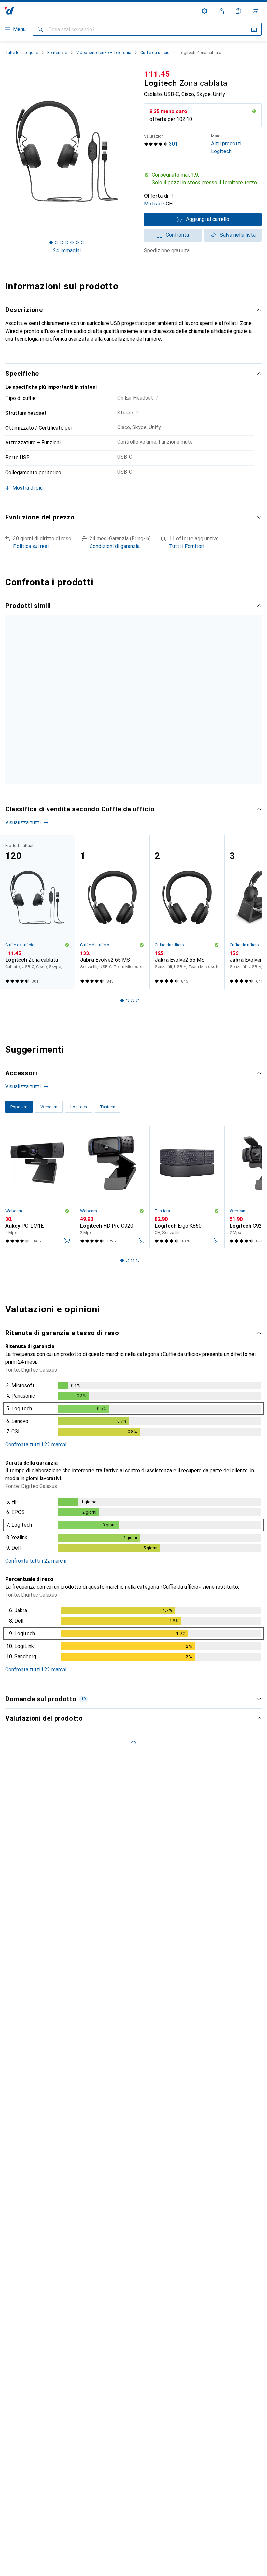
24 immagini (67, 250)
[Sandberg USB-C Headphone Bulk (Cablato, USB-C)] (187, 696)
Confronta (177, 235)
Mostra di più (26, 826)
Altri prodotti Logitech (226, 144)
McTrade (154, 204)
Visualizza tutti (149, 619)
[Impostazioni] (204, 11)
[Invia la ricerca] (40, 29)
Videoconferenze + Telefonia (104, 53)
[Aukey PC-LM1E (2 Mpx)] (37, 1247)
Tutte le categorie (22, 53)
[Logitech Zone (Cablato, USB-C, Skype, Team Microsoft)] (112, 696)
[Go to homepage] (10, 11)
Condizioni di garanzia (115, 546)
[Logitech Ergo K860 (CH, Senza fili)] (187, 1247)
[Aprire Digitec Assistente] (238, 11)
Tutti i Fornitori (187, 546)
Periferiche (57, 53)
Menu (19, 29)
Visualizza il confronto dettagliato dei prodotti (67, 619)
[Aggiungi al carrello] (67, 1300)
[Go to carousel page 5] (138, 842)
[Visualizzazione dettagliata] (133, 1470)
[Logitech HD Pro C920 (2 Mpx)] (112, 1247)
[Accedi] (221, 11)
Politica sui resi (31, 546)
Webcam (14, 1271)
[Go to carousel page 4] (133, 842)
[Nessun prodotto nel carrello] (255, 11)
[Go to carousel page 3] (127, 842)
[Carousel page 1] (117, 842)
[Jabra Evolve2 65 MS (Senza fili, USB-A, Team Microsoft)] (187, 971)
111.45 (157, 74)
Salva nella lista (238, 235)
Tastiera (162, 1271)
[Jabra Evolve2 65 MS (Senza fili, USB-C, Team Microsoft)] (112, 971)
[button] (203, 179)
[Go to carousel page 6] (143, 842)
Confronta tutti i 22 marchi (36, 1504)
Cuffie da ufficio (155, 53)
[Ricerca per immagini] (254, 29)
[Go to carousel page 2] (122, 842)
